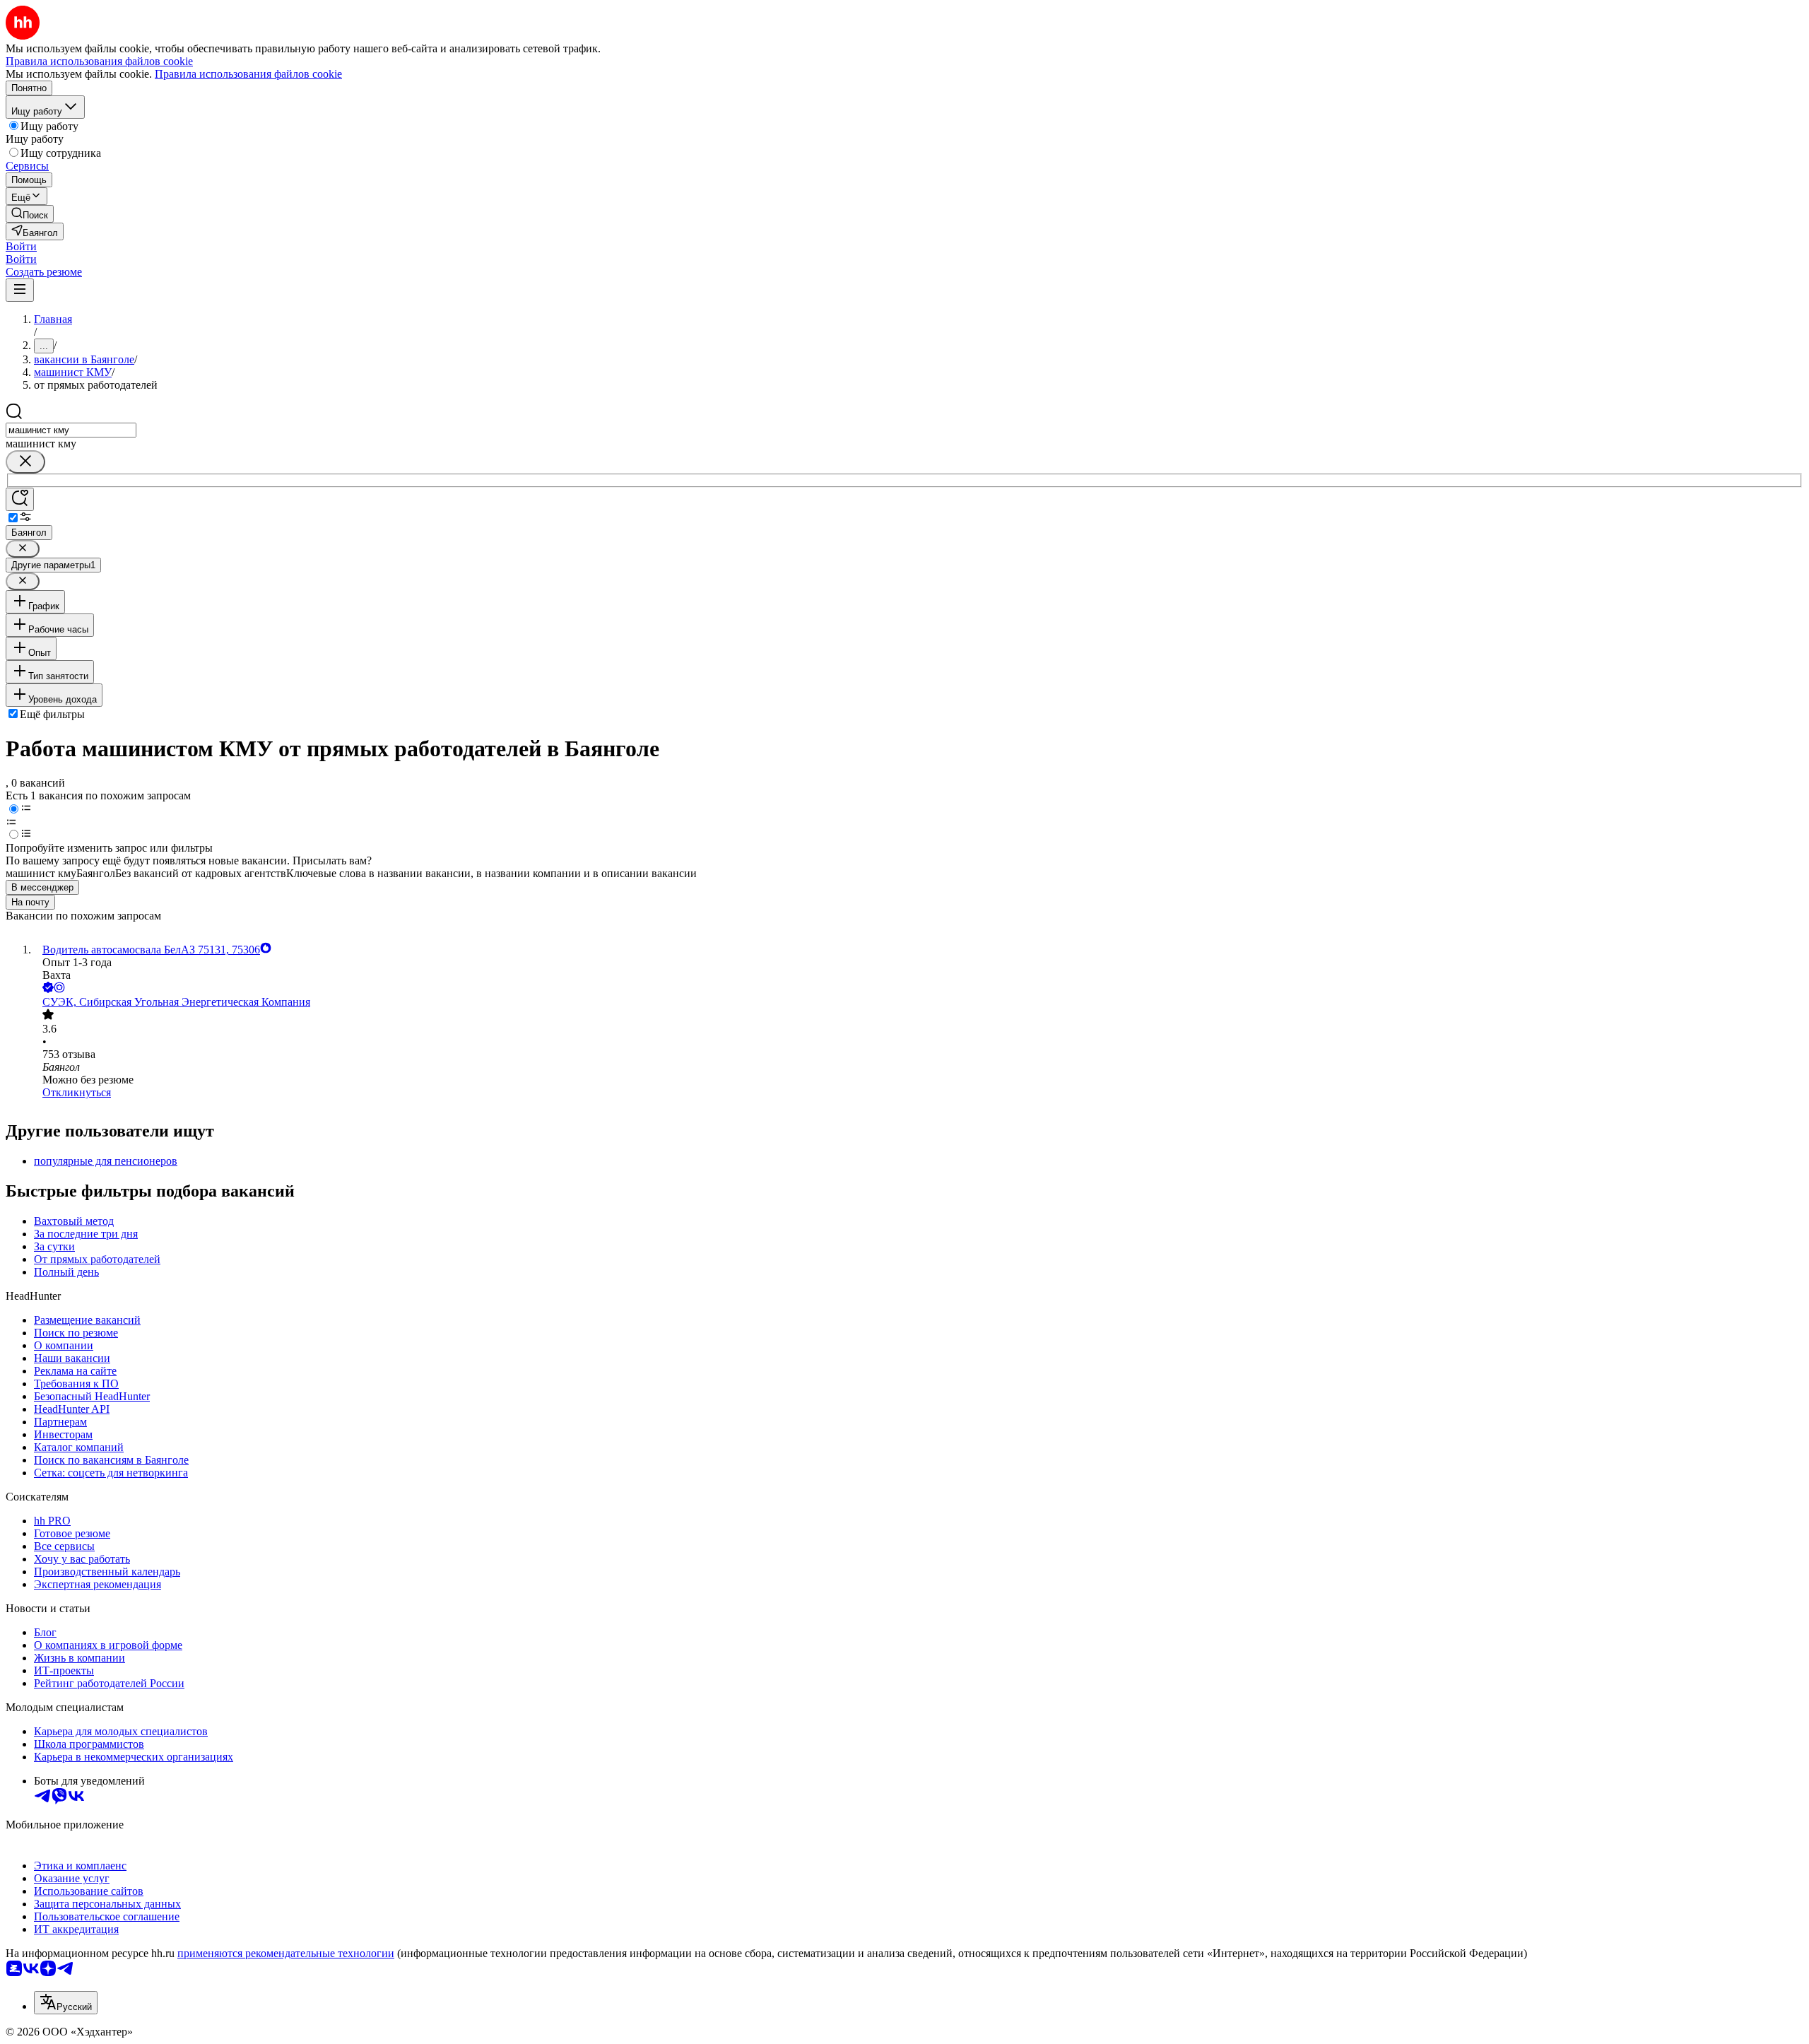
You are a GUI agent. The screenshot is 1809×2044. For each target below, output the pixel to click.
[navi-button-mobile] (20, 290)
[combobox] (71, 430)
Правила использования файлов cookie (248, 74)
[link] (30, 214)
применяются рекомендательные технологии (286, 1953)
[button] (21, 246)
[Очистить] (25, 462)
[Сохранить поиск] (20, 499)
